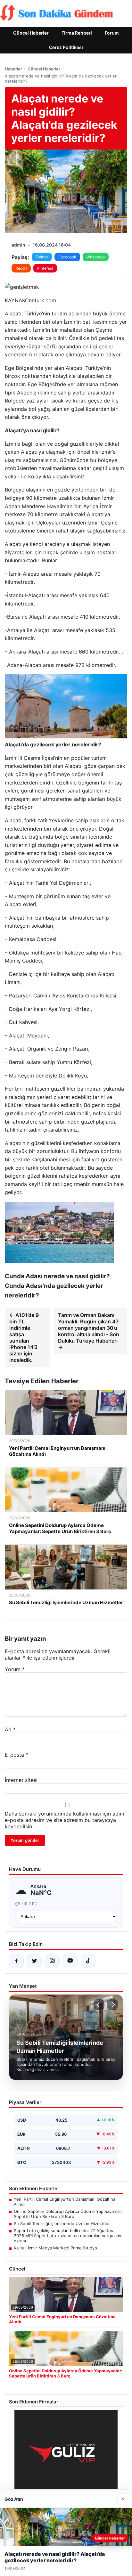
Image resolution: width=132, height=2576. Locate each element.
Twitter (42, 257)
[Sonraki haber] (112, 2005)
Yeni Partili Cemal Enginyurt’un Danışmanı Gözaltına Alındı (65, 2202)
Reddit (21, 268)
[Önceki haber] (99, 2005)
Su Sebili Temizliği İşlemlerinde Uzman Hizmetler (62, 2223)
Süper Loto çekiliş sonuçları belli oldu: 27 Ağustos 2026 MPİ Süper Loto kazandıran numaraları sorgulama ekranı (68, 2236)
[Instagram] (52, 1961)
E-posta (16, 1755)
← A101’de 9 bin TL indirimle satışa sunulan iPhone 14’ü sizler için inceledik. (24, 1337)
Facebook (67, 257)
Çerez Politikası (66, 47)
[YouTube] (70, 1961)
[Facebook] (16, 1961)
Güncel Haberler (31, 33)
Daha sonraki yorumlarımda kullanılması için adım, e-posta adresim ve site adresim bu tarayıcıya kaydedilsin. (65, 1820)
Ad (10, 1729)
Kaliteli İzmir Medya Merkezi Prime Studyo (55, 2248)
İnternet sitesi (21, 1780)
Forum (112, 33)
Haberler (13, 69)
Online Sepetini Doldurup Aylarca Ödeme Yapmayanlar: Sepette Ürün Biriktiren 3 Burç (68, 2214)
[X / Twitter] (34, 1961)
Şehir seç (26, 1904)
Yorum (15, 1669)
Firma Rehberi (77, 33)
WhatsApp (96, 257)
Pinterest (45, 268)
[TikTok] (88, 1961)
